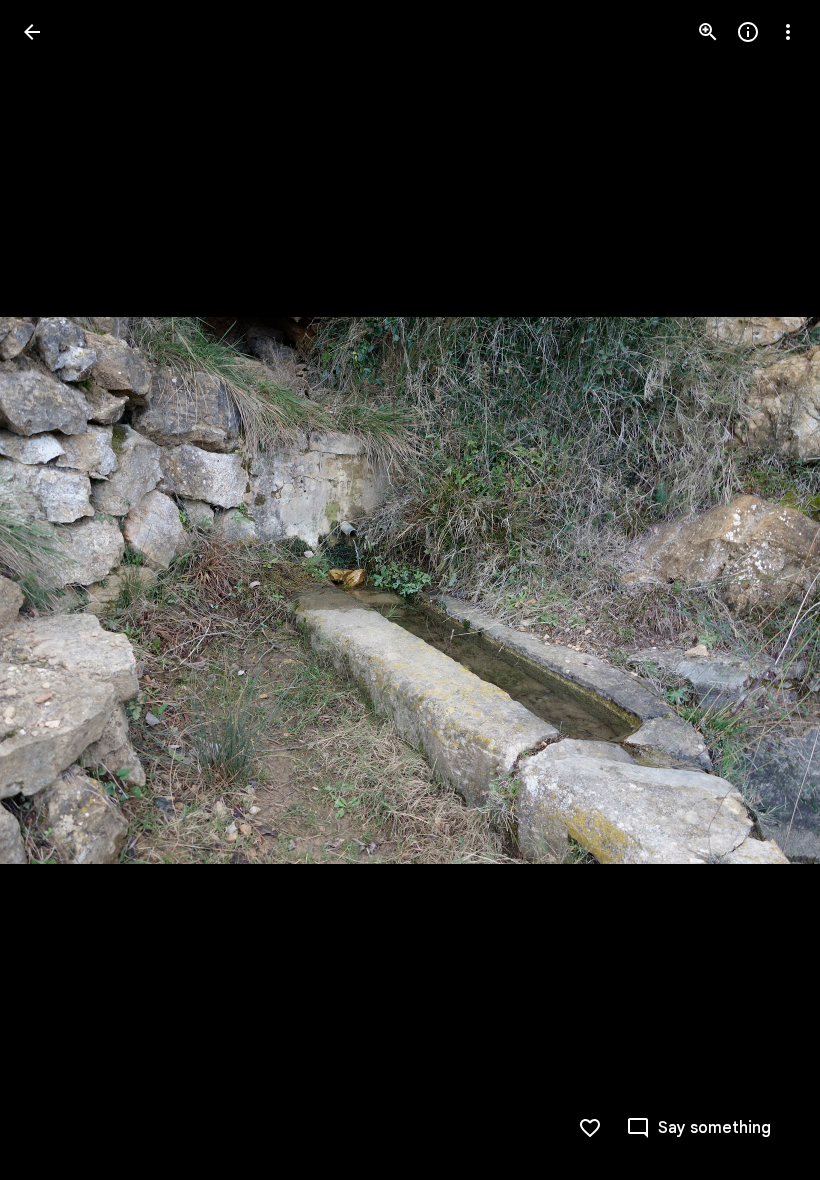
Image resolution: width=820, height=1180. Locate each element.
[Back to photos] (32, 32)
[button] (56, 590)
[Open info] (748, 32)
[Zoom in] (708, 32)
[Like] (590, 1128)
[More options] (788, 32)
